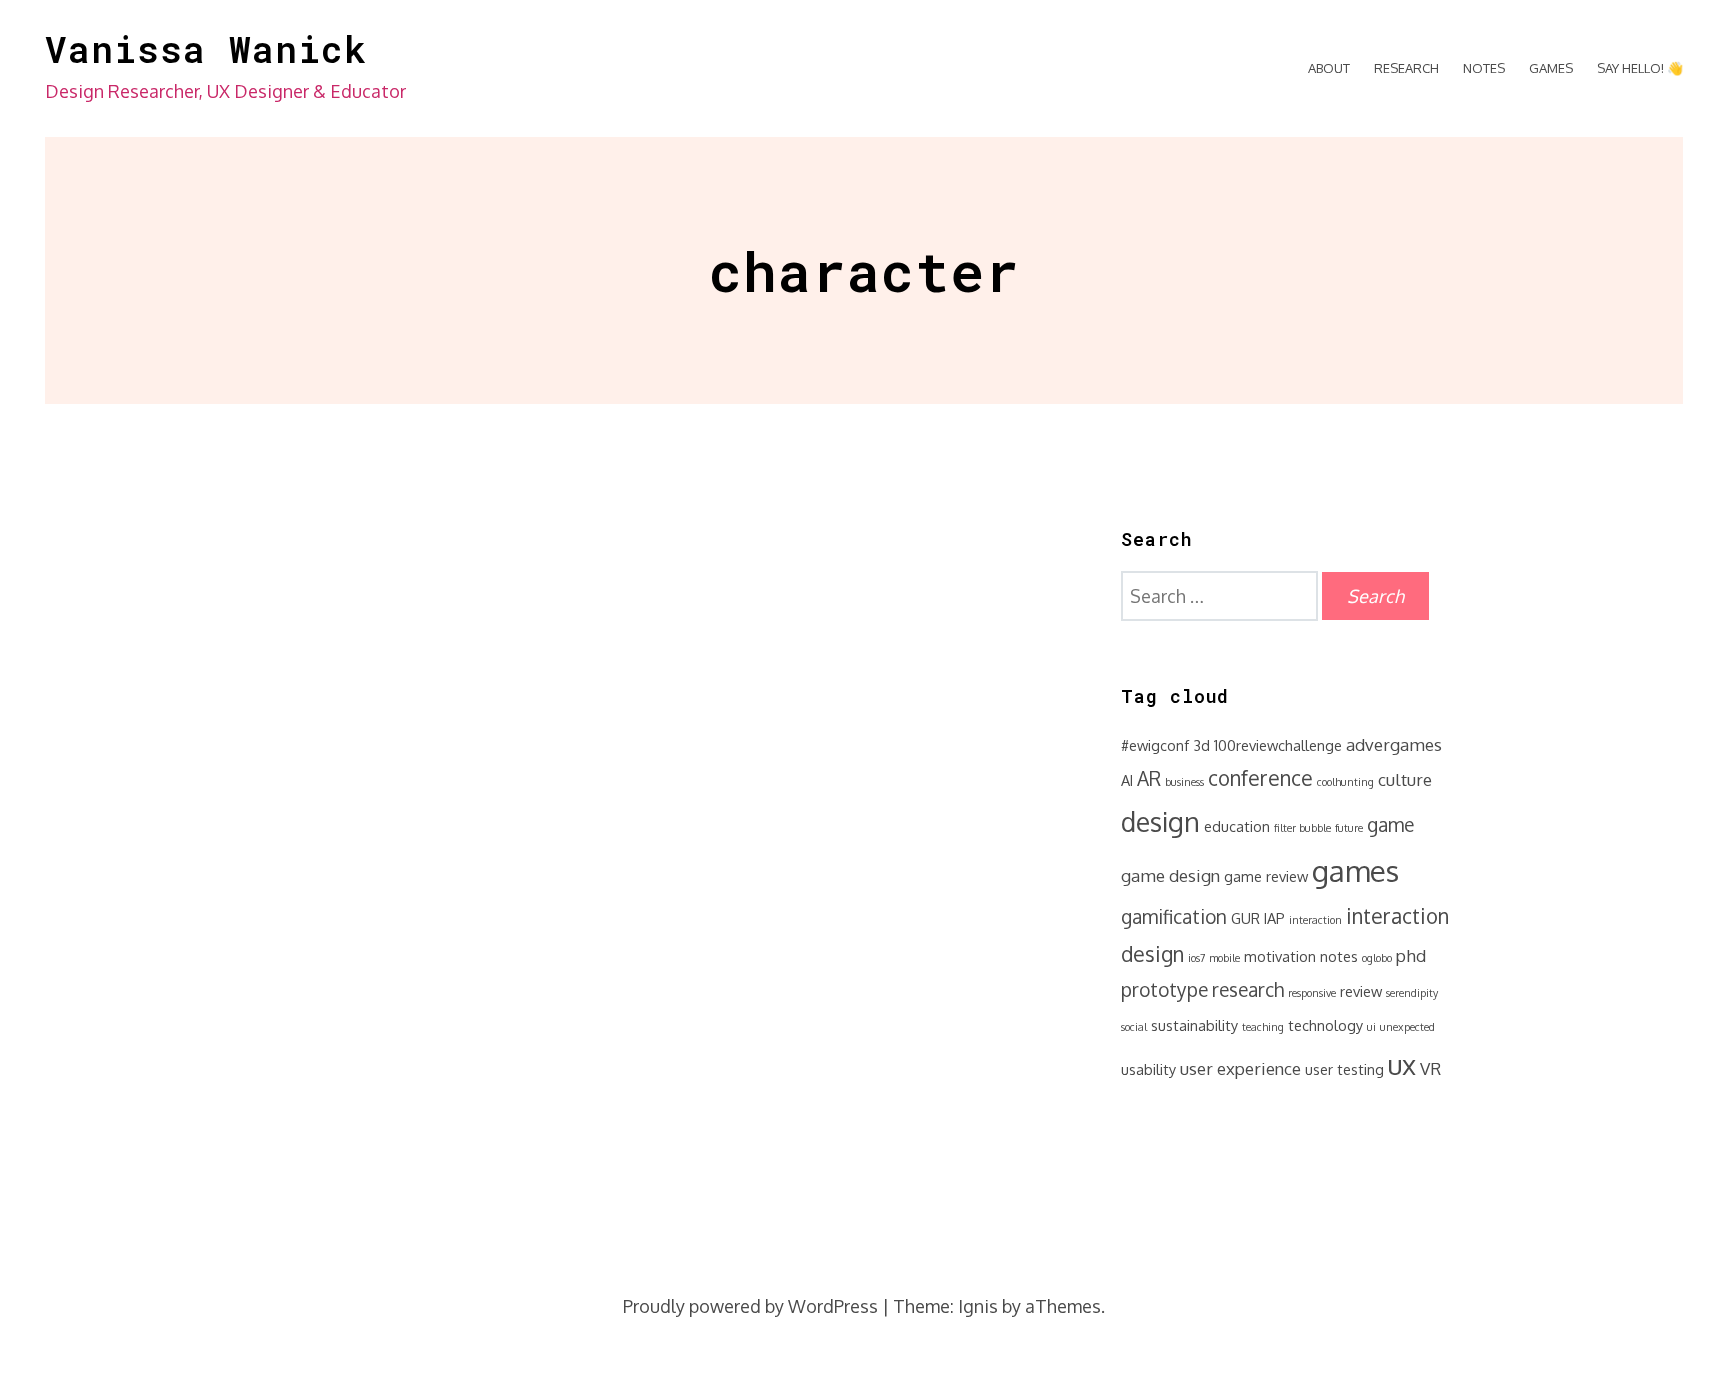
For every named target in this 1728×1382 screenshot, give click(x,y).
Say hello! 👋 (1640, 68)
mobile (1224, 958)
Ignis (978, 1306)
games (1355, 870)
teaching (1263, 1027)
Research (1406, 68)
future (1349, 828)
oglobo (1377, 958)
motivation (1280, 956)
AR (1149, 778)
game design (1170, 875)
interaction (1315, 920)
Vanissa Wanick (206, 49)
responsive (1312, 993)
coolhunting (1345, 782)
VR (1430, 1068)
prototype (1164, 989)
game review (1266, 876)
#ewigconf (1155, 745)
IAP (1274, 918)
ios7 (1196, 958)
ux (1402, 1064)
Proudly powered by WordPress (750, 1306)
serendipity (1412, 993)
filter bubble (1302, 828)
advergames (1394, 744)
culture (1405, 779)
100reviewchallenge (1278, 745)
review (1361, 991)
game (1390, 824)
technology (1325, 1025)
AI (1127, 780)
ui (1371, 1027)
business (1184, 782)
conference (1260, 778)
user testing (1344, 1069)
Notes (1484, 68)
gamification (1174, 916)
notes (1339, 956)
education (1237, 826)
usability (1148, 1069)
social (1134, 1027)
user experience (1240, 1068)
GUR (1245, 918)
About (1329, 68)
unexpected (1407, 1027)
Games (1551, 68)
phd (1411, 955)
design (1160, 821)
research (1248, 989)
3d (1201, 745)
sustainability (1194, 1025)
